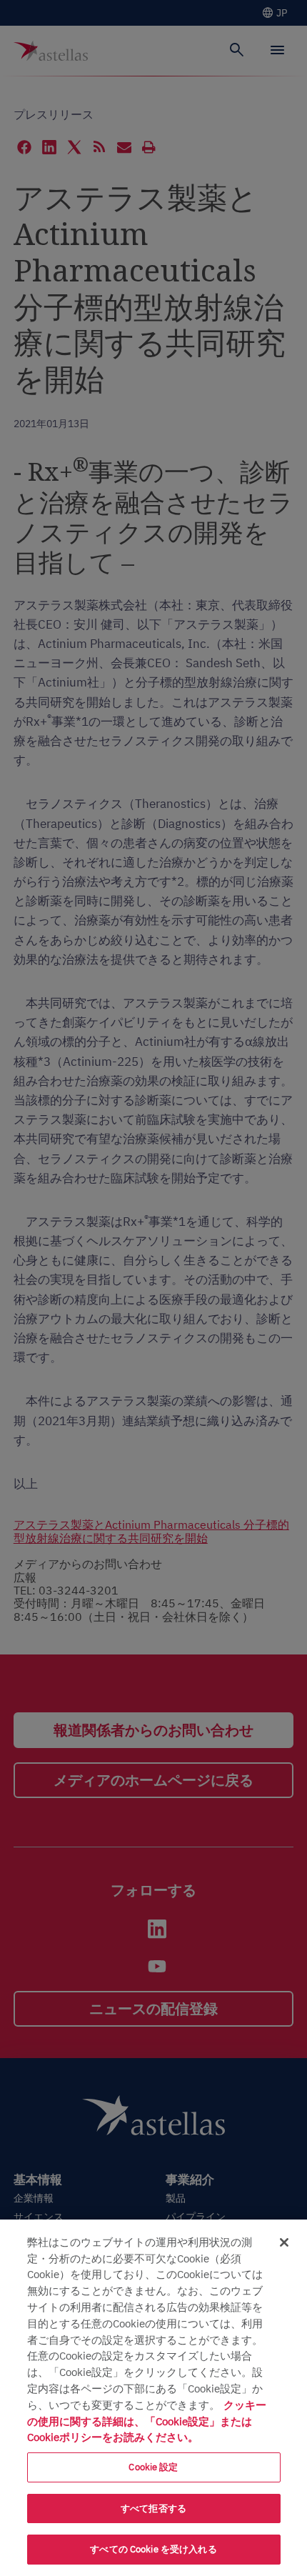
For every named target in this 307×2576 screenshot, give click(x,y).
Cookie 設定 (153, 2467)
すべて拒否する (153, 2508)
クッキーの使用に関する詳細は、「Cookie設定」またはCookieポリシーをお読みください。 (147, 2421)
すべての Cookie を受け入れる (153, 2549)
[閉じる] (284, 2242)
